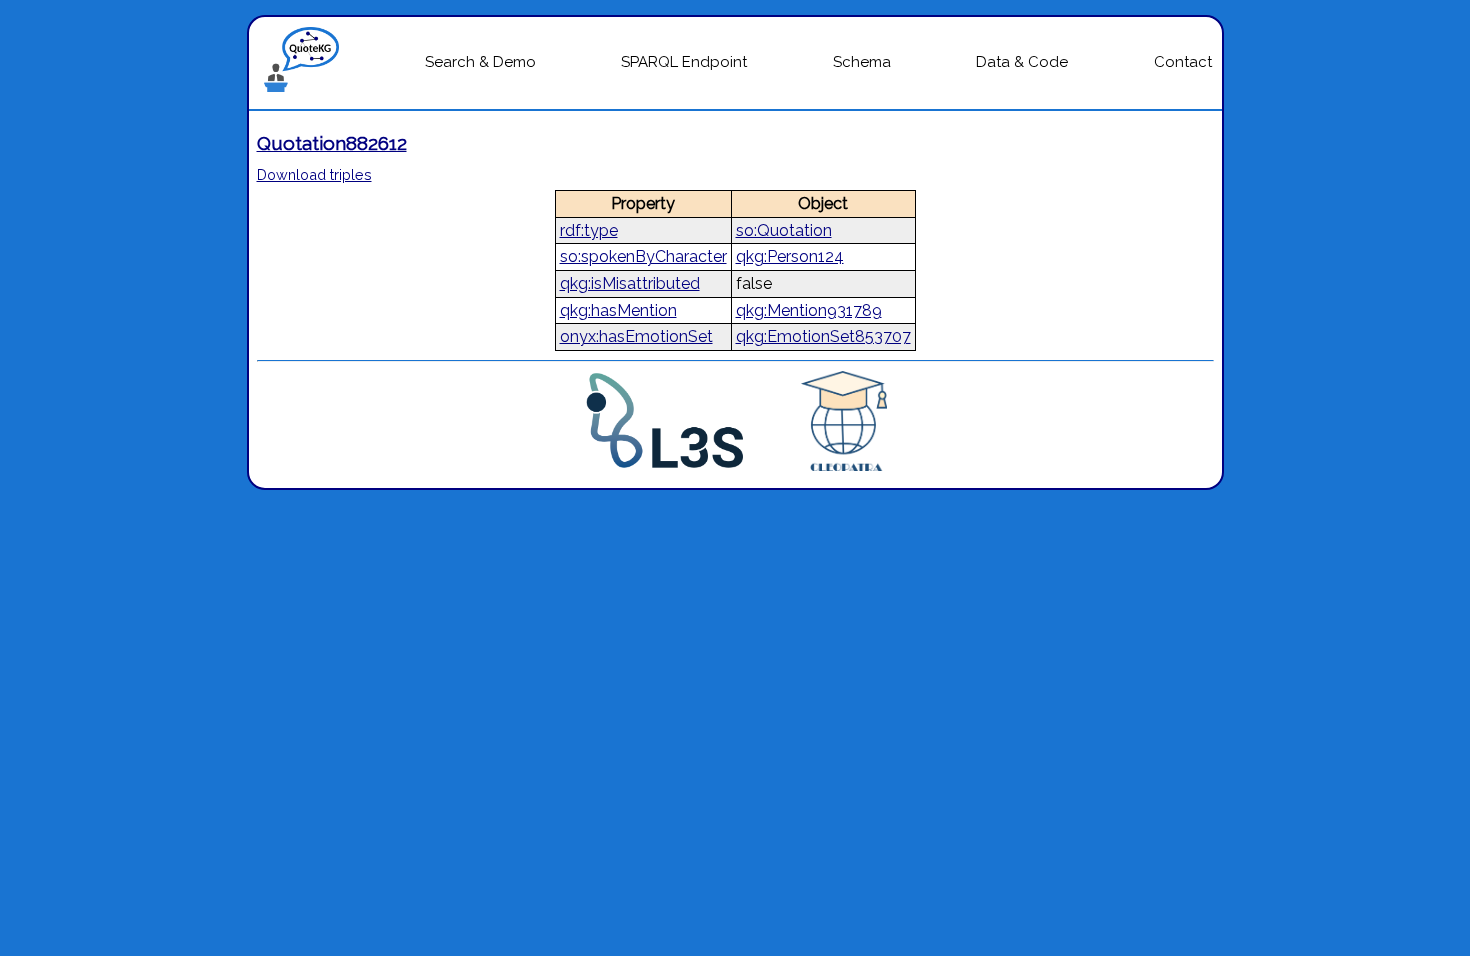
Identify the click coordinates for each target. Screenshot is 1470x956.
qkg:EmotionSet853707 (823, 336)
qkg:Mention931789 (809, 310)
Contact (1183, 62)
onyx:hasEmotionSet (636, 336)
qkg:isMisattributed (630, 283)
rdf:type (589, 230)
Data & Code (1022, 62)
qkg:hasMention (618, 310)
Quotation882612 (332, 143)
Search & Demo (480, 62)
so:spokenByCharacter (643, 256)
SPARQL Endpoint (684, 62)
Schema (862, 62)
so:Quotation (784, 230)
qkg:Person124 (790, 256)
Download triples (314, 174)
